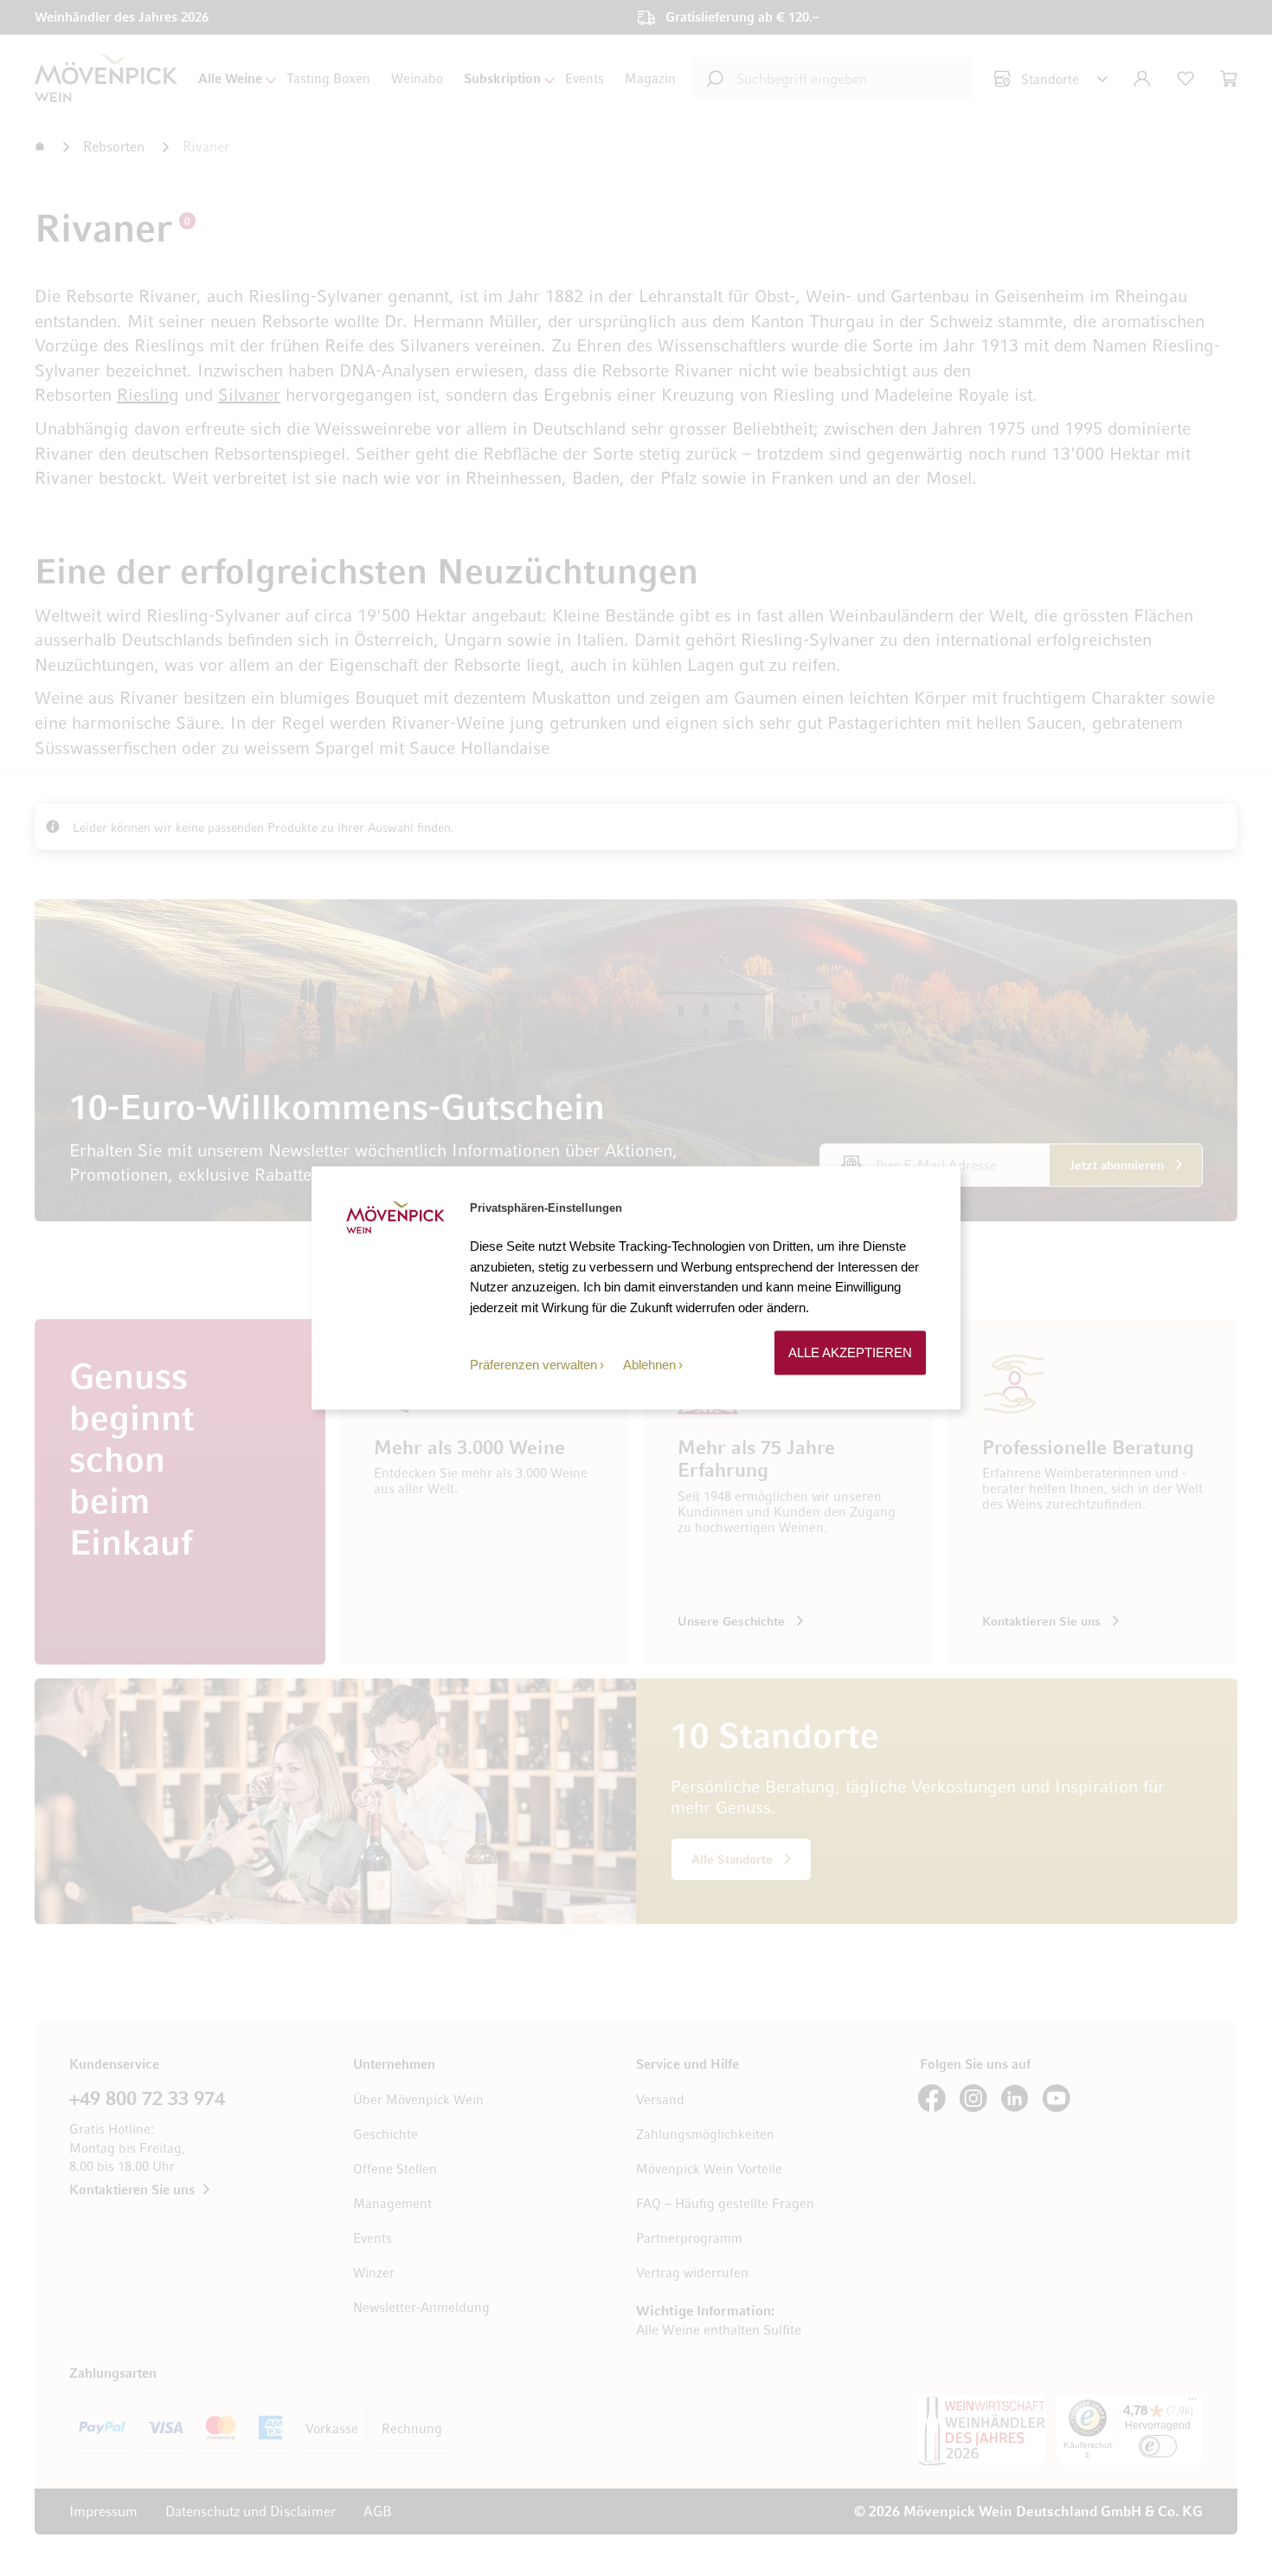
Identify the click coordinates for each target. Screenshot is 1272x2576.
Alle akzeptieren (850, 1352)
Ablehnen (649, 1365)
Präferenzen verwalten (533, 1365)
